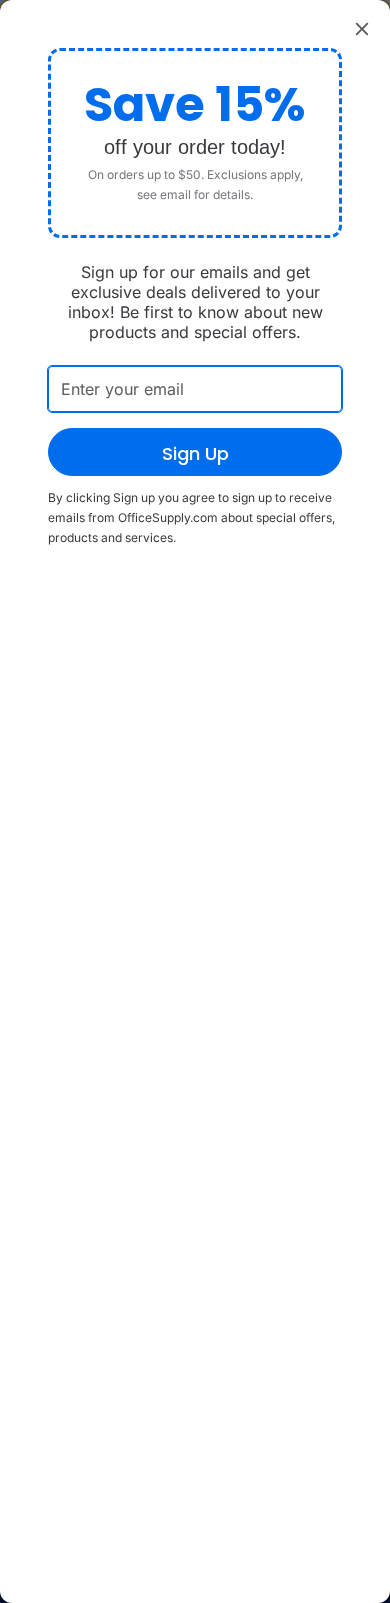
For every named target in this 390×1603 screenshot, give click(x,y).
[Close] (362, 28)
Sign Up (195, 453)
